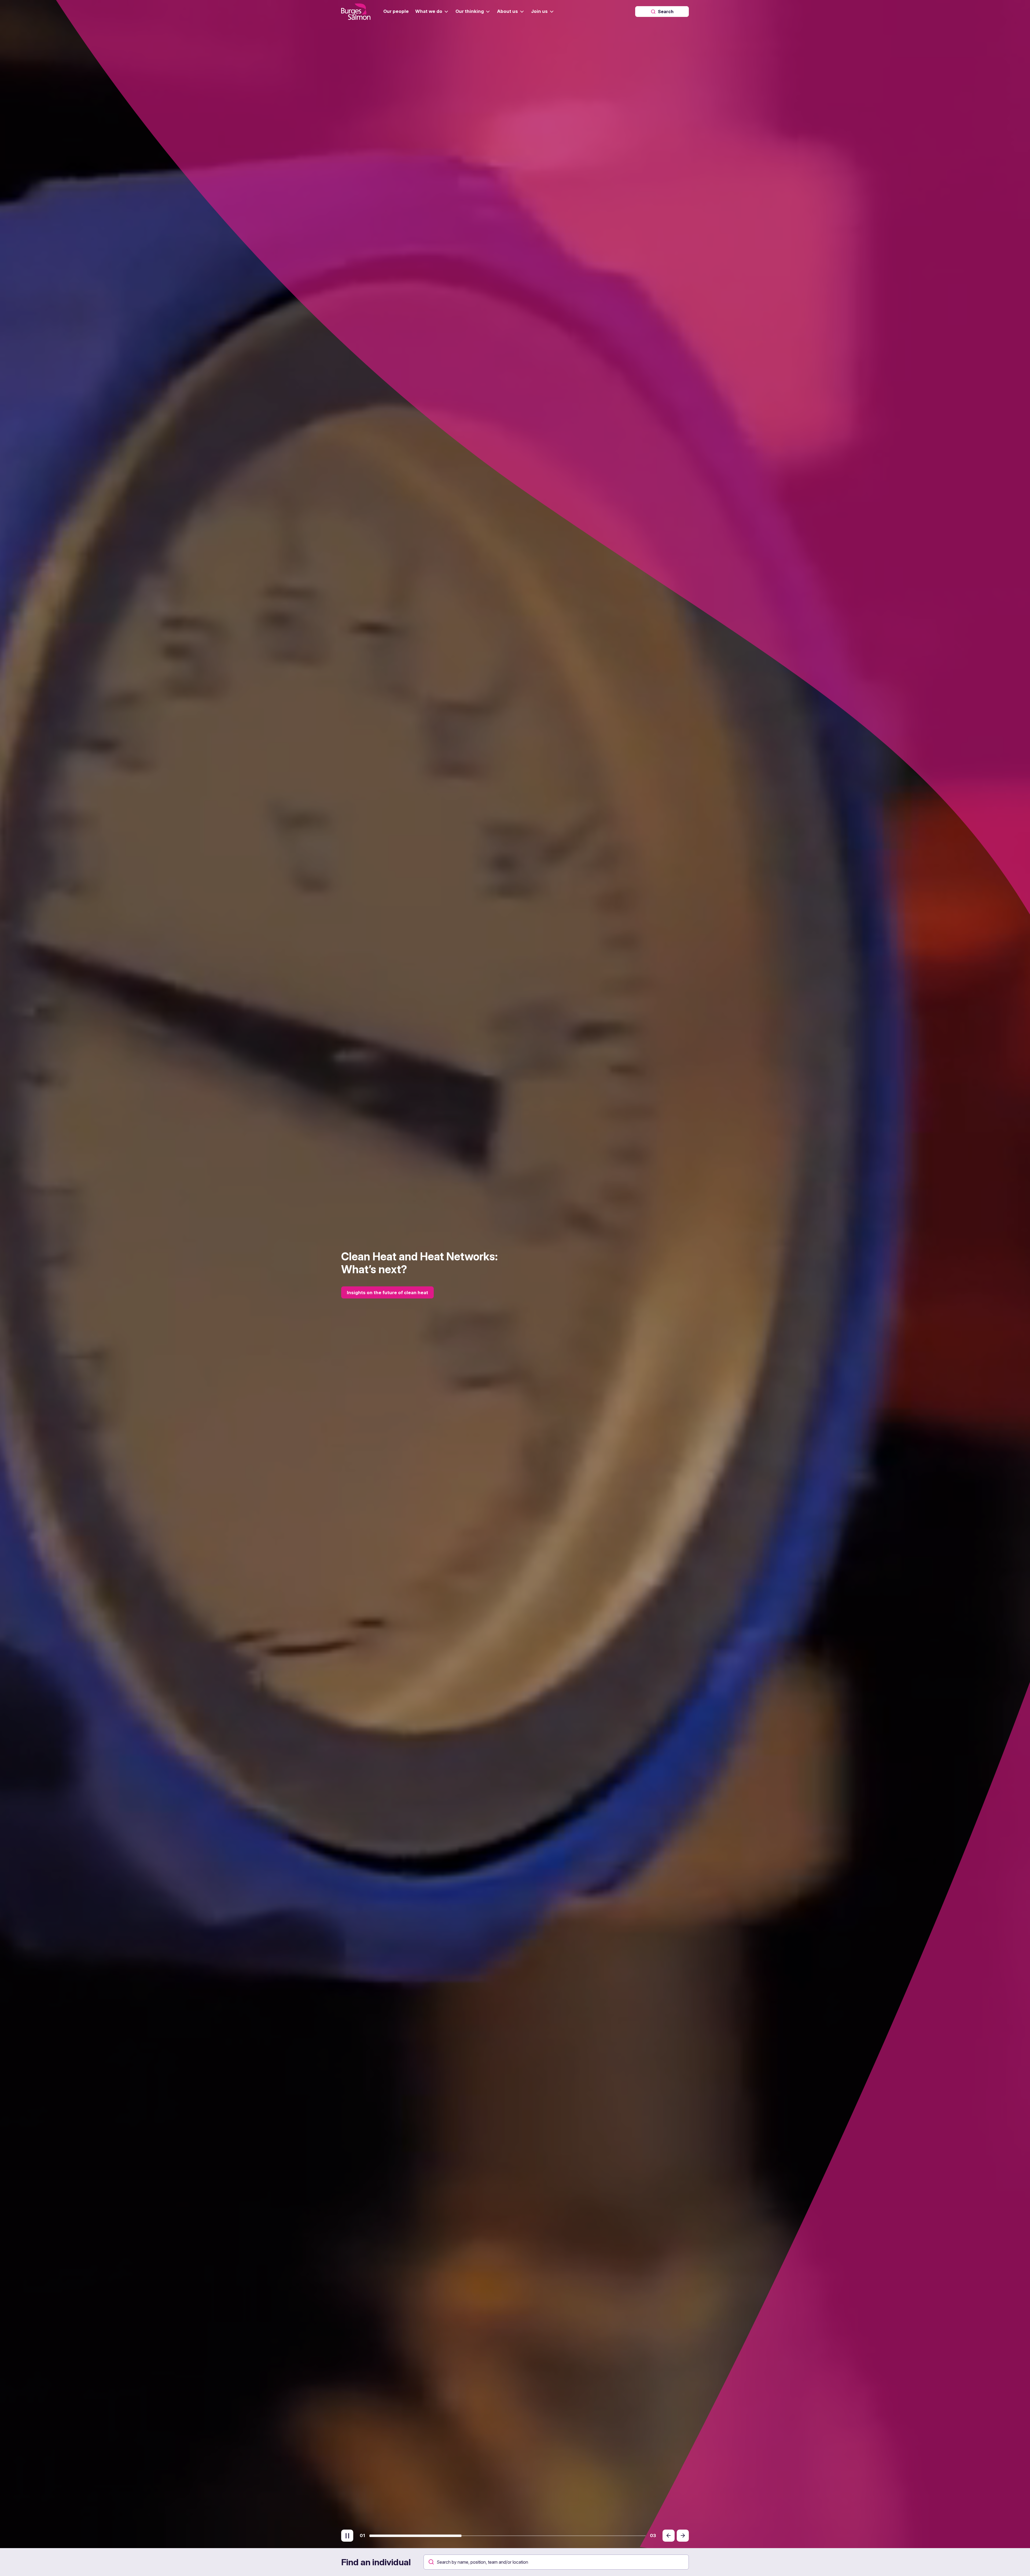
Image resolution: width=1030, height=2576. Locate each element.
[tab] (415, 2536)
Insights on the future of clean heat (387, 1293)
